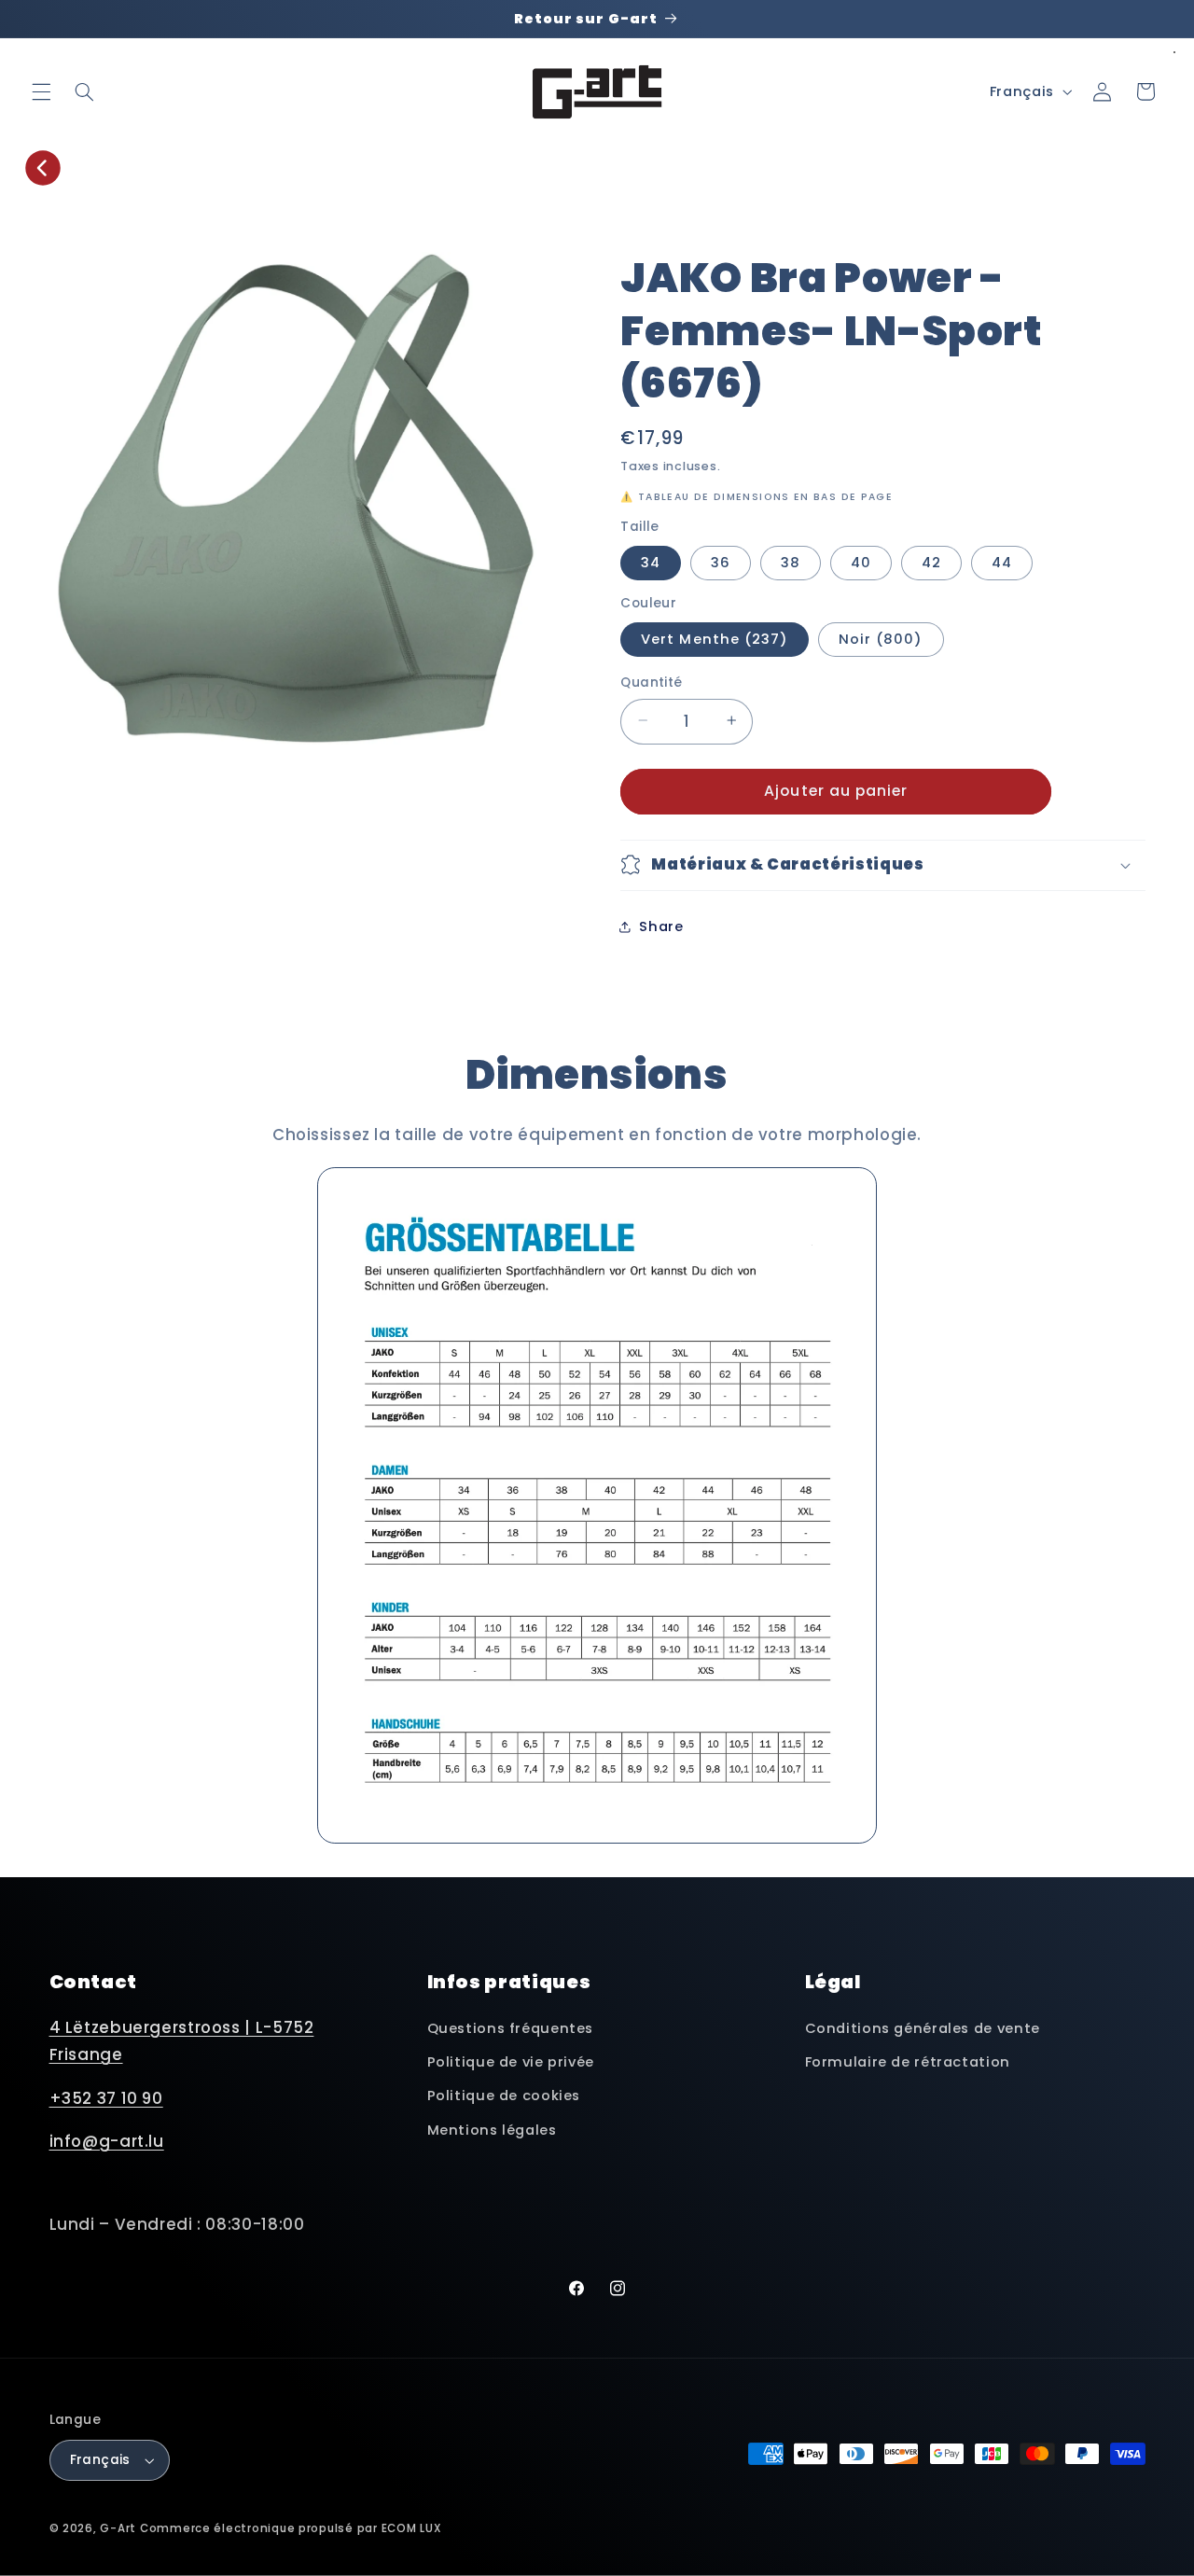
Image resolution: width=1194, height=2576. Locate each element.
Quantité (651, 682)
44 (1002, 562)
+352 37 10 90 (106, 2098)
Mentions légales (492, 2130)
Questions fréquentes (511, 2028)
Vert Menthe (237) (715, 638)
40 (861, 562)
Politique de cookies (504, 2096)
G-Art (118, 2528)
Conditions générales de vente (923, 2028)
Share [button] (661, 926)
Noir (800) (881, 638)
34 (651, 562)
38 (791, 562)
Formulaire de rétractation (908, 2062)
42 (931, 562)
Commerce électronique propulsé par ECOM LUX (291, 2528)
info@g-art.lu (107, 2141)
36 (721, 562)
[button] (41, 91)
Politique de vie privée (511, 2062)
